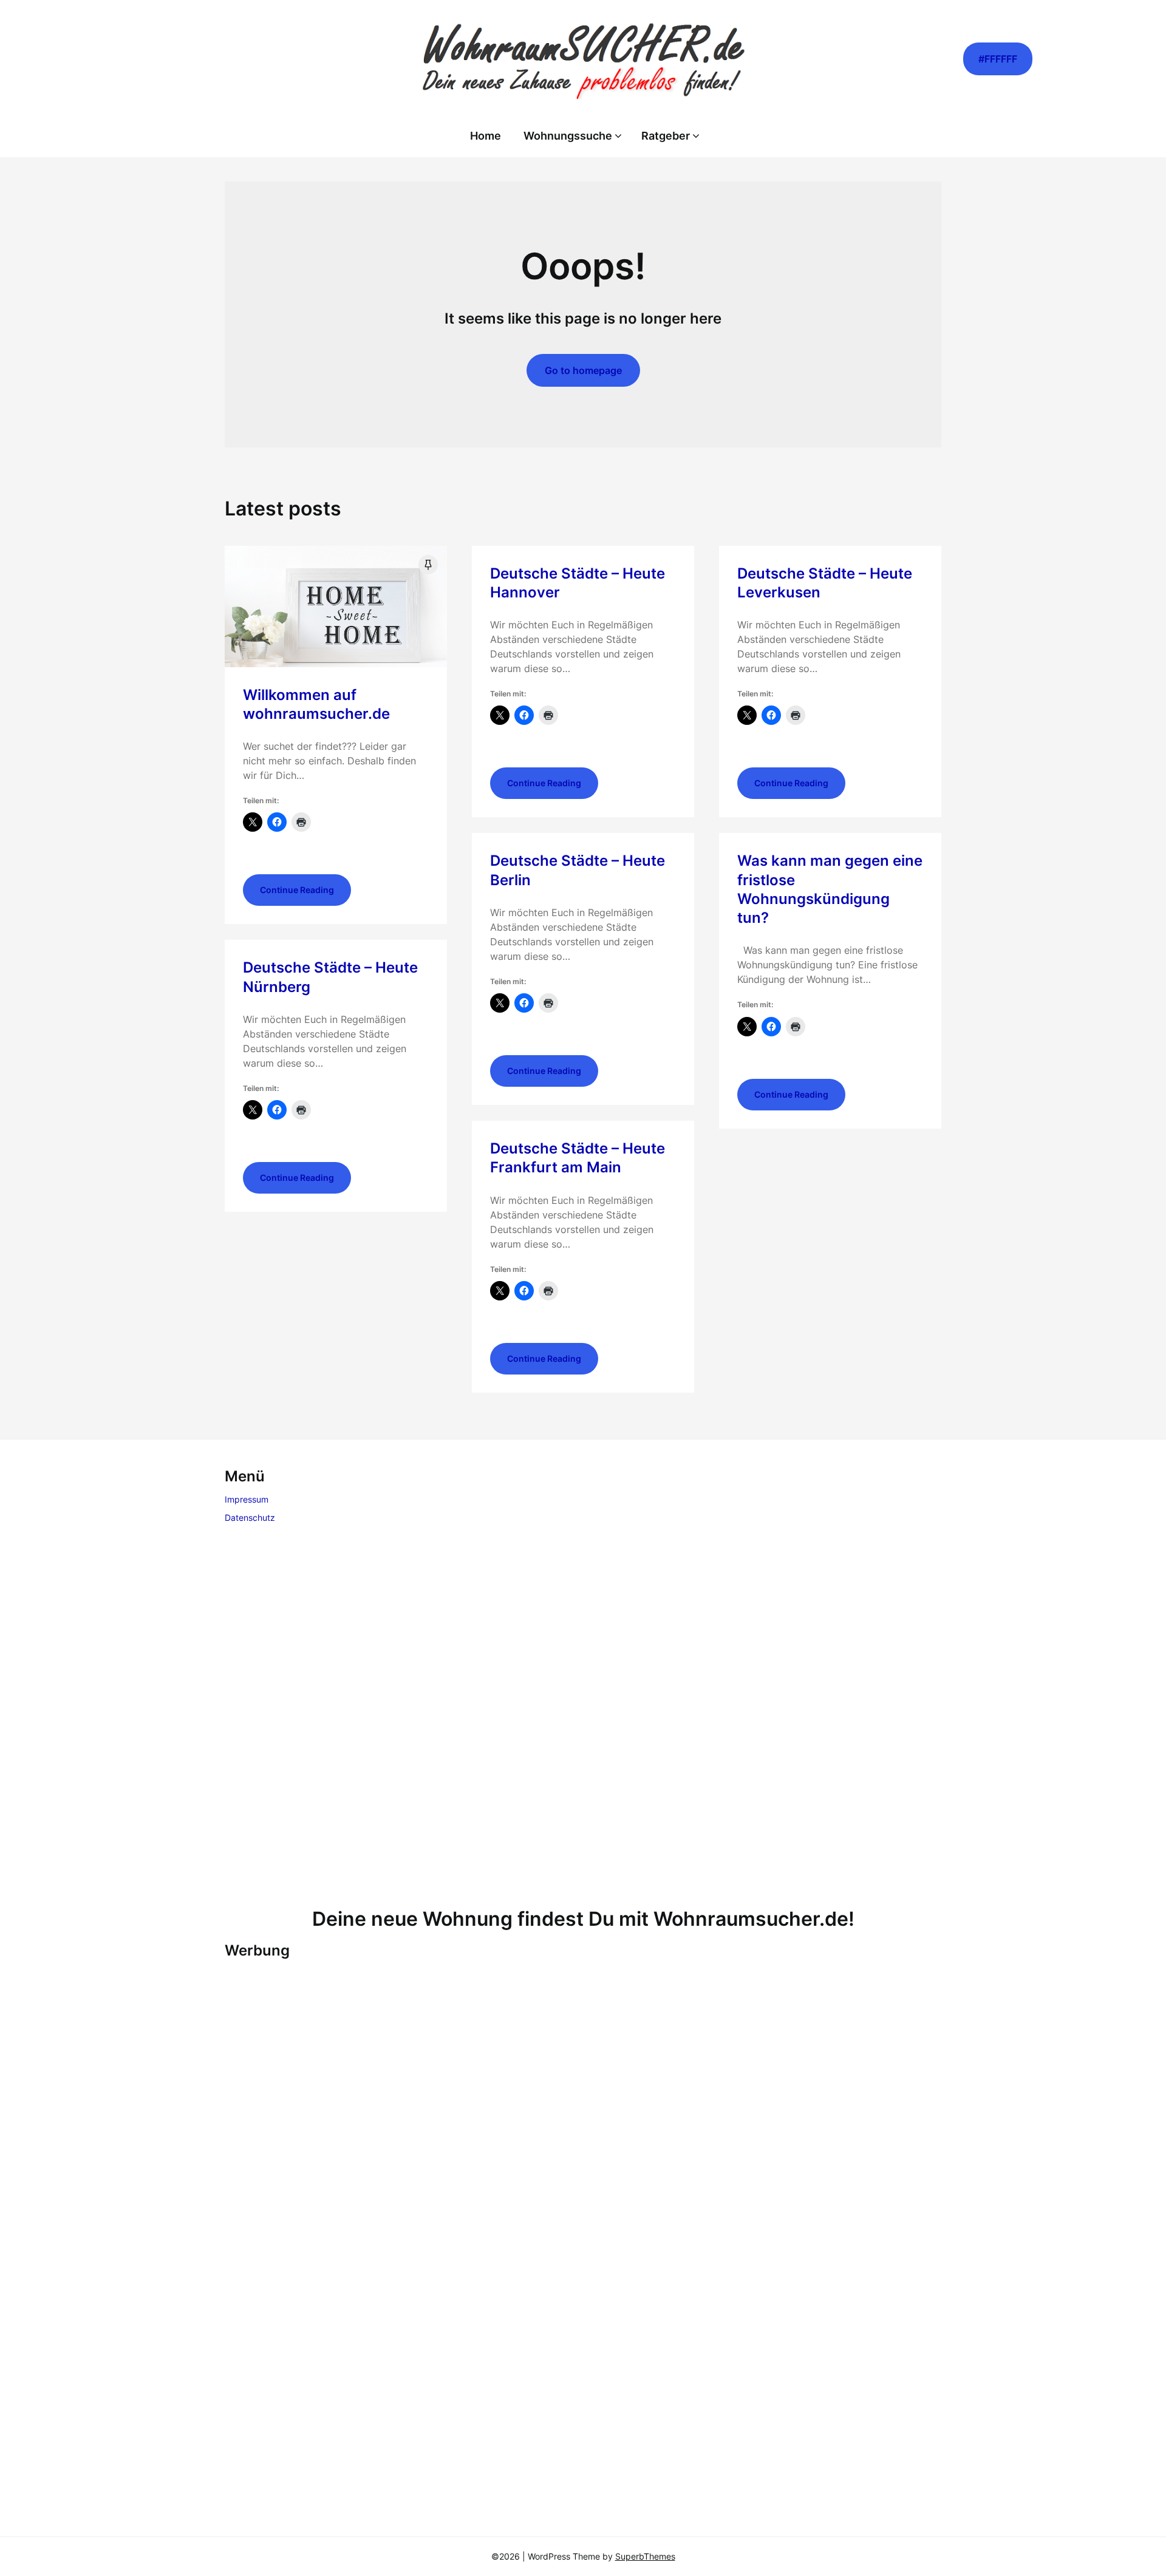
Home (486, 136)
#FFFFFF (998, 59)
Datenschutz (250, 1517)
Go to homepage (583, 370)
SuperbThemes (645, 2556)
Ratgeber (666, 136)
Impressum (247, 1499)
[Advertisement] (583, 1718)
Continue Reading (297, 890)
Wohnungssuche (568, 136)
